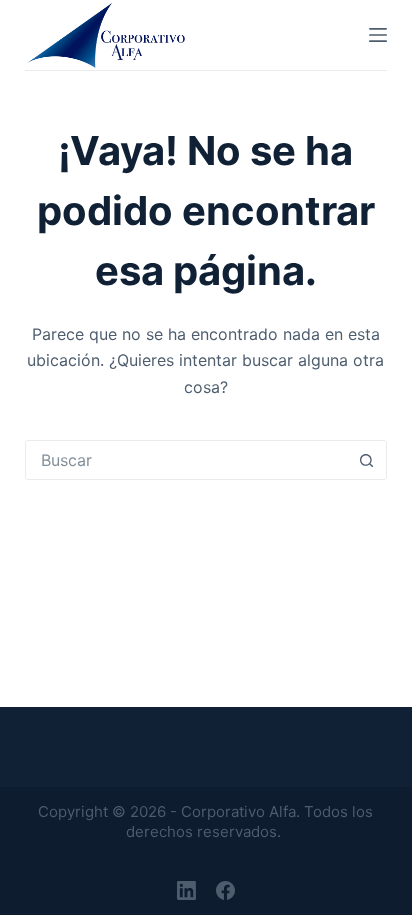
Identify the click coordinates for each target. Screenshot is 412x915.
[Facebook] (225, 890)
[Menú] (378, 35)
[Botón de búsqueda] (366, 460)
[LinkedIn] (186, 890)
